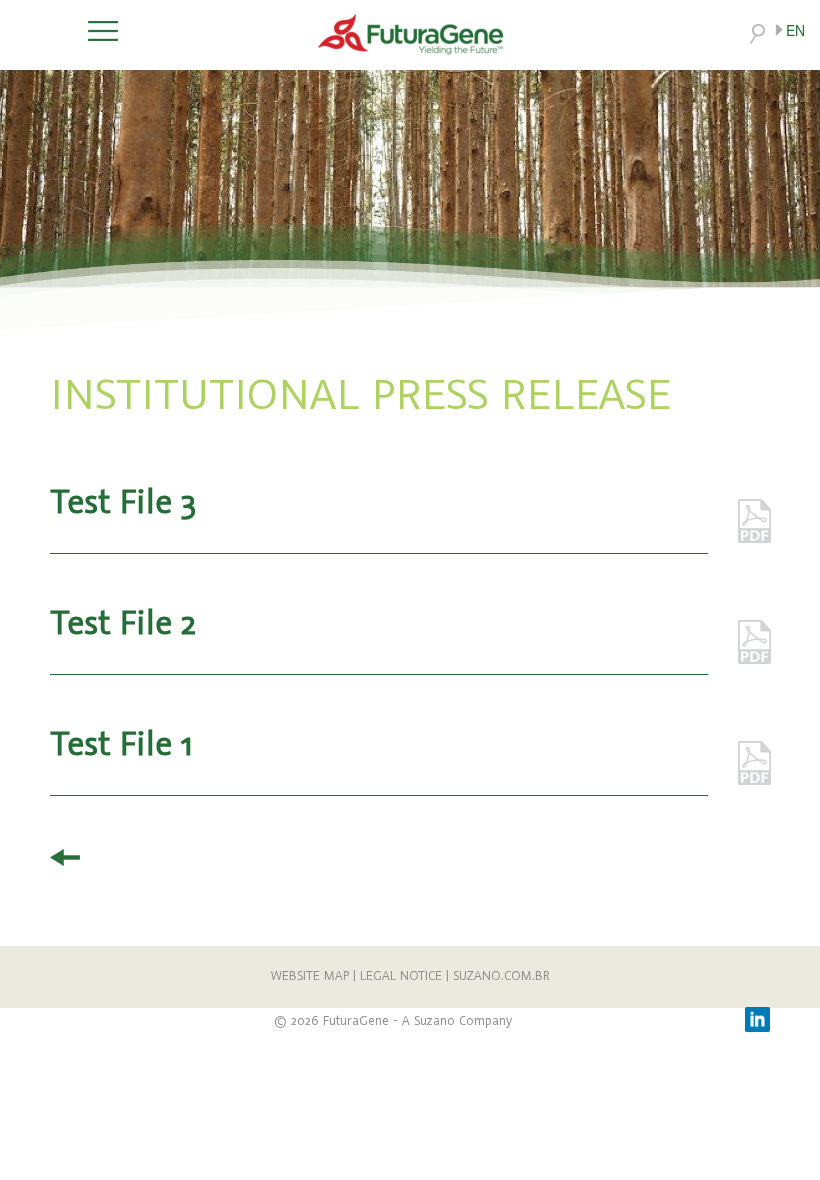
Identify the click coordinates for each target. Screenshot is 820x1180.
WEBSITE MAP (310, 976)
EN (795, 30)
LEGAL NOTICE (401, 976)
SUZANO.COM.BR (501, 976)
